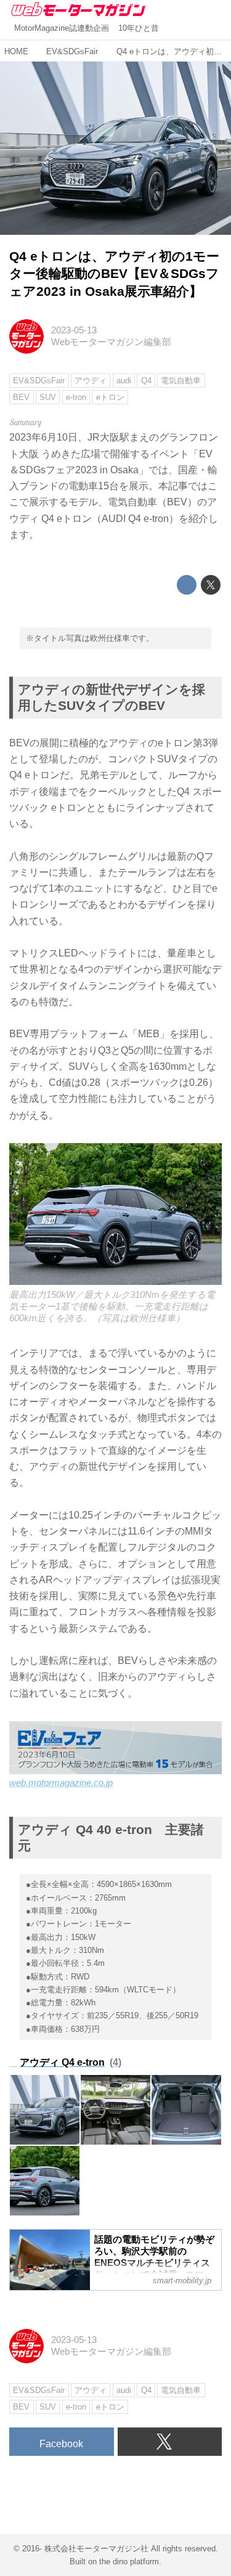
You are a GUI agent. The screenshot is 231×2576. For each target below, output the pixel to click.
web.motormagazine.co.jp (61, 1783)
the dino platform (129, 2562)
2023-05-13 (74, 330)
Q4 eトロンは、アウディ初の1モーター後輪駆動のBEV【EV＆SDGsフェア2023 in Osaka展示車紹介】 (114, 274)
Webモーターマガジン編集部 (111, 342)
